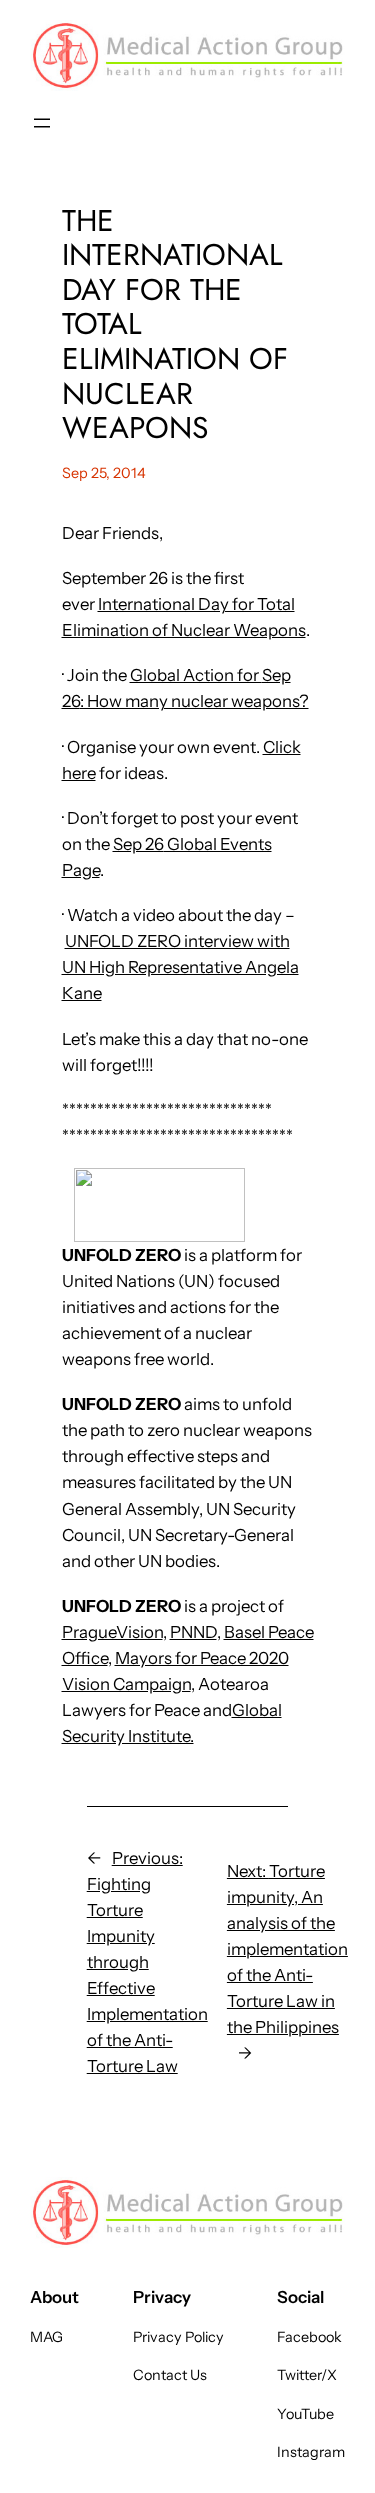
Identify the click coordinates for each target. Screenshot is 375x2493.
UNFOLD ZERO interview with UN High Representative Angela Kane (180, 967)
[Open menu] (42, 123)
